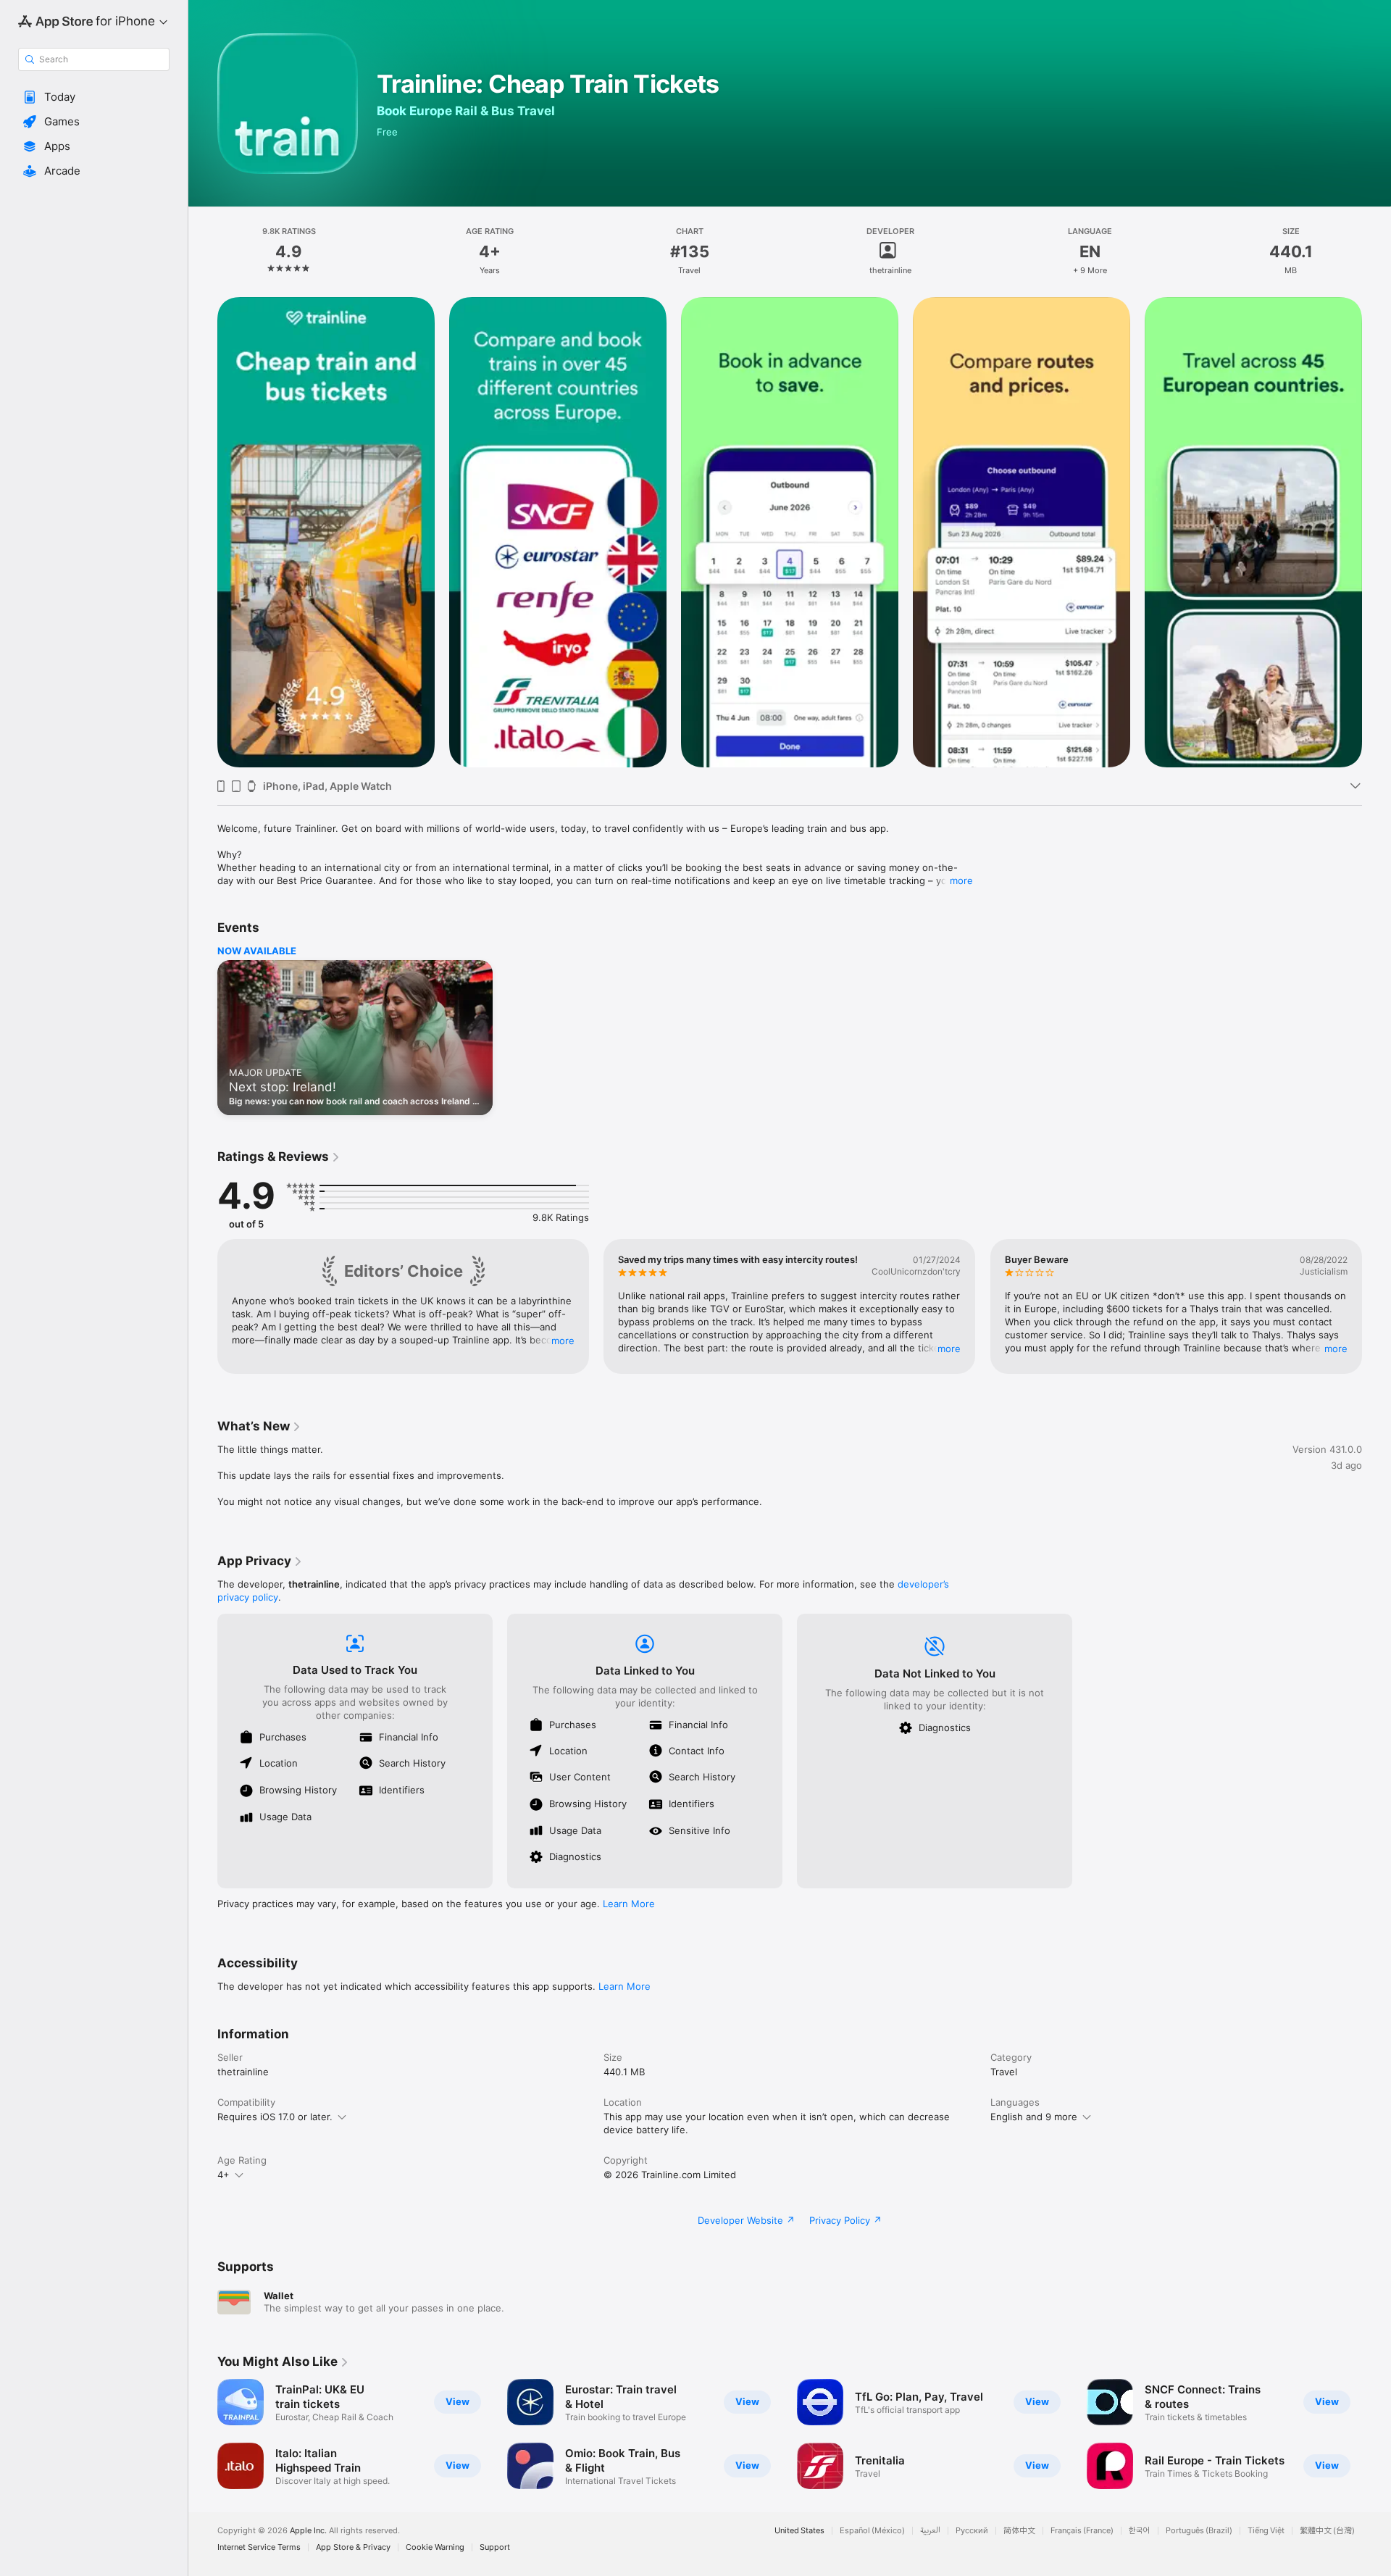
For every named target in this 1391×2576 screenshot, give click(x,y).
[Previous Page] (203, 533)
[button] (94, 97)
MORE (563, 1341)
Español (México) (872, 2531)
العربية (930, 2531)
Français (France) (1082, 2531)
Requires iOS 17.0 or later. (275, 2117)
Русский (972, 2531)
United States (799, 2531)
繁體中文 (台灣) (1327, 2531)
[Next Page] (1377, 533)
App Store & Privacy (353, 2547)
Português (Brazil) (1199, 2531)
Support (495, 2547)
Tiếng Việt (1266, 2531)
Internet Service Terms (259, 2547)
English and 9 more (1034, 2117)
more (961, 880)
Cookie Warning (435, 2547)
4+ (224, 2175)
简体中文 (1019, 2531)
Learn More (629, 1904)
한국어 (1140, 2531)
